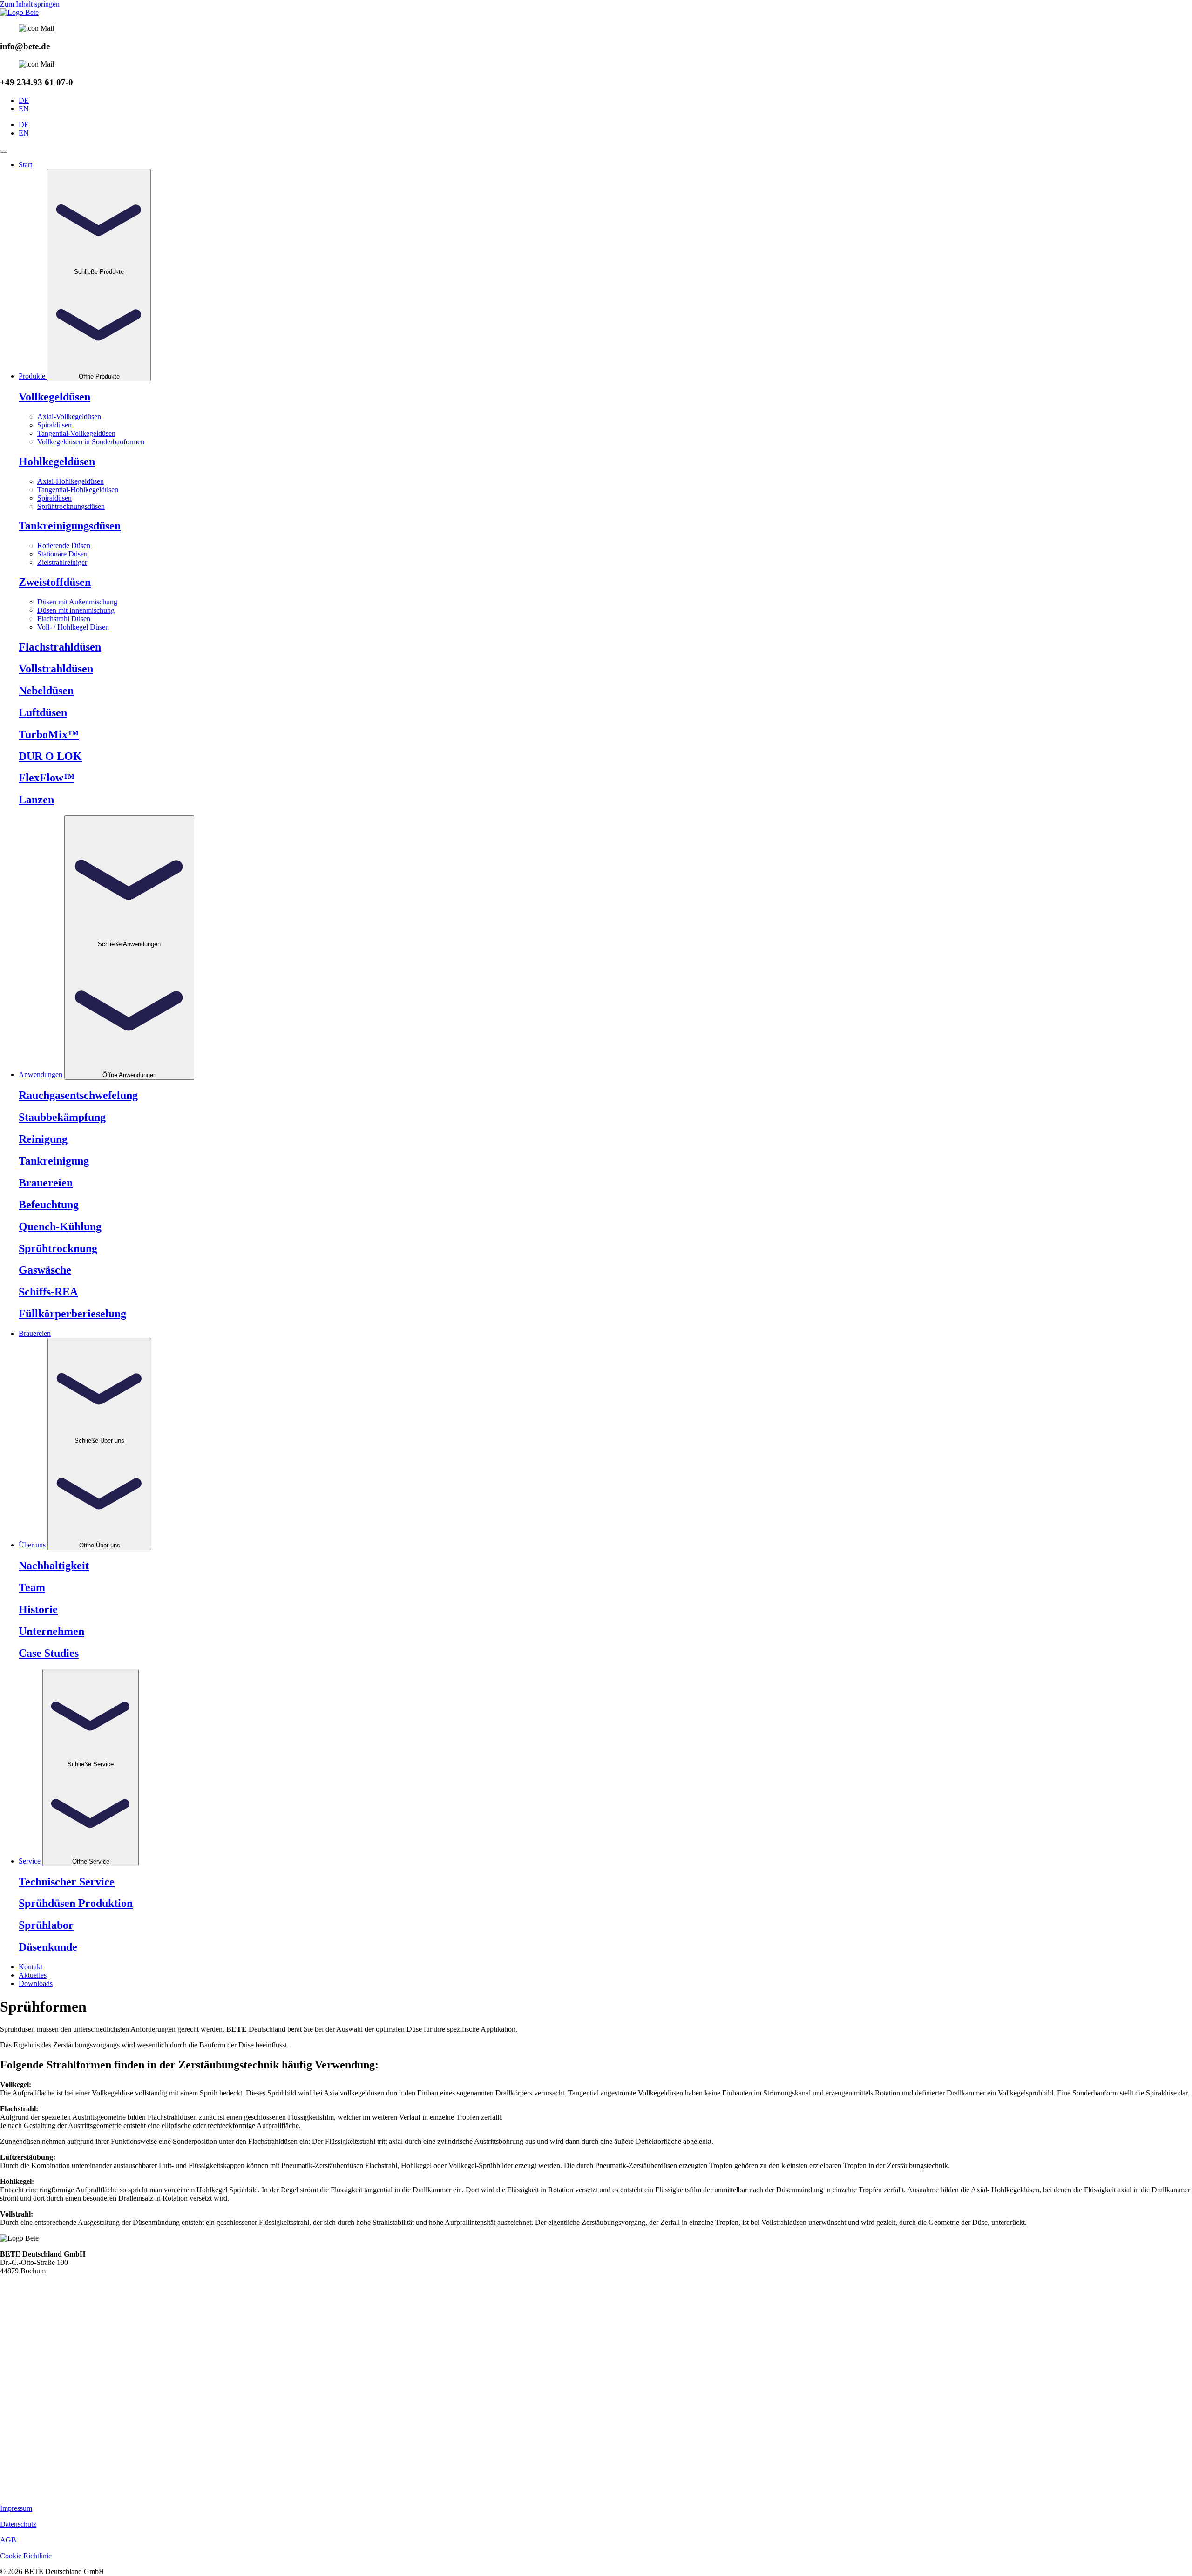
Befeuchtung (49, 1205)
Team (32, 1587)
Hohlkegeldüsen (24, 2394)
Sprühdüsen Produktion (76, 1903)
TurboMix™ (49, 734)
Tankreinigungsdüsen (70, 526)
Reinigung (43, 1139)
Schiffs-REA (48, 1292)
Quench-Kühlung (60, 1227)
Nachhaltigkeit (54, 1566)
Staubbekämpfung (62, 1117)
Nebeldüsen (46, 691)
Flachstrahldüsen (60, 647)
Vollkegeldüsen (54, 397)
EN (24, 109)
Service (11, 2329)
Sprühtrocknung (58, 1248)
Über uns (14, 2320)
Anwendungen (22, 2312)
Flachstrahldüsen (25, 2402)
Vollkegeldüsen (23, 2385)
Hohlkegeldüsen (57, 461)
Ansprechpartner (24, 2344)
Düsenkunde (48, 1947)
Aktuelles (14, 2369)
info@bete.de (20, 2288)
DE (24, 100)
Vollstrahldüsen (56, 669)
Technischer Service (67, 1882)
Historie (38, 1609)
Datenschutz (18, 2524)
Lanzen (36, 800)
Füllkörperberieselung (72, 1314)
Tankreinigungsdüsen (31, 2435)
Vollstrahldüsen (23, 2410)
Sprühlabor (46, 1925)
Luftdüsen (43, 712)
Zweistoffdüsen (55, 582)
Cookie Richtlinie (26, 2556)
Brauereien (46, 1183)
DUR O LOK (50, 756)
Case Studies (49, 1653)
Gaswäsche (45, 1270)
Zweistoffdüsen (23, 2426)
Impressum (16, 2508)
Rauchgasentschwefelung (78, 1095)
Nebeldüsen (17, 2467)
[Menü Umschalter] (4, 151)
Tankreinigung (54, 1161)
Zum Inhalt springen (30, 4)
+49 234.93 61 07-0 (29, 2279)
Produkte (13, 2303)
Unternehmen (51, 1631)
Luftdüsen (15, 2443)
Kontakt (12, 2361)
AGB (8, 2540)
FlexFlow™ (47, 778)
